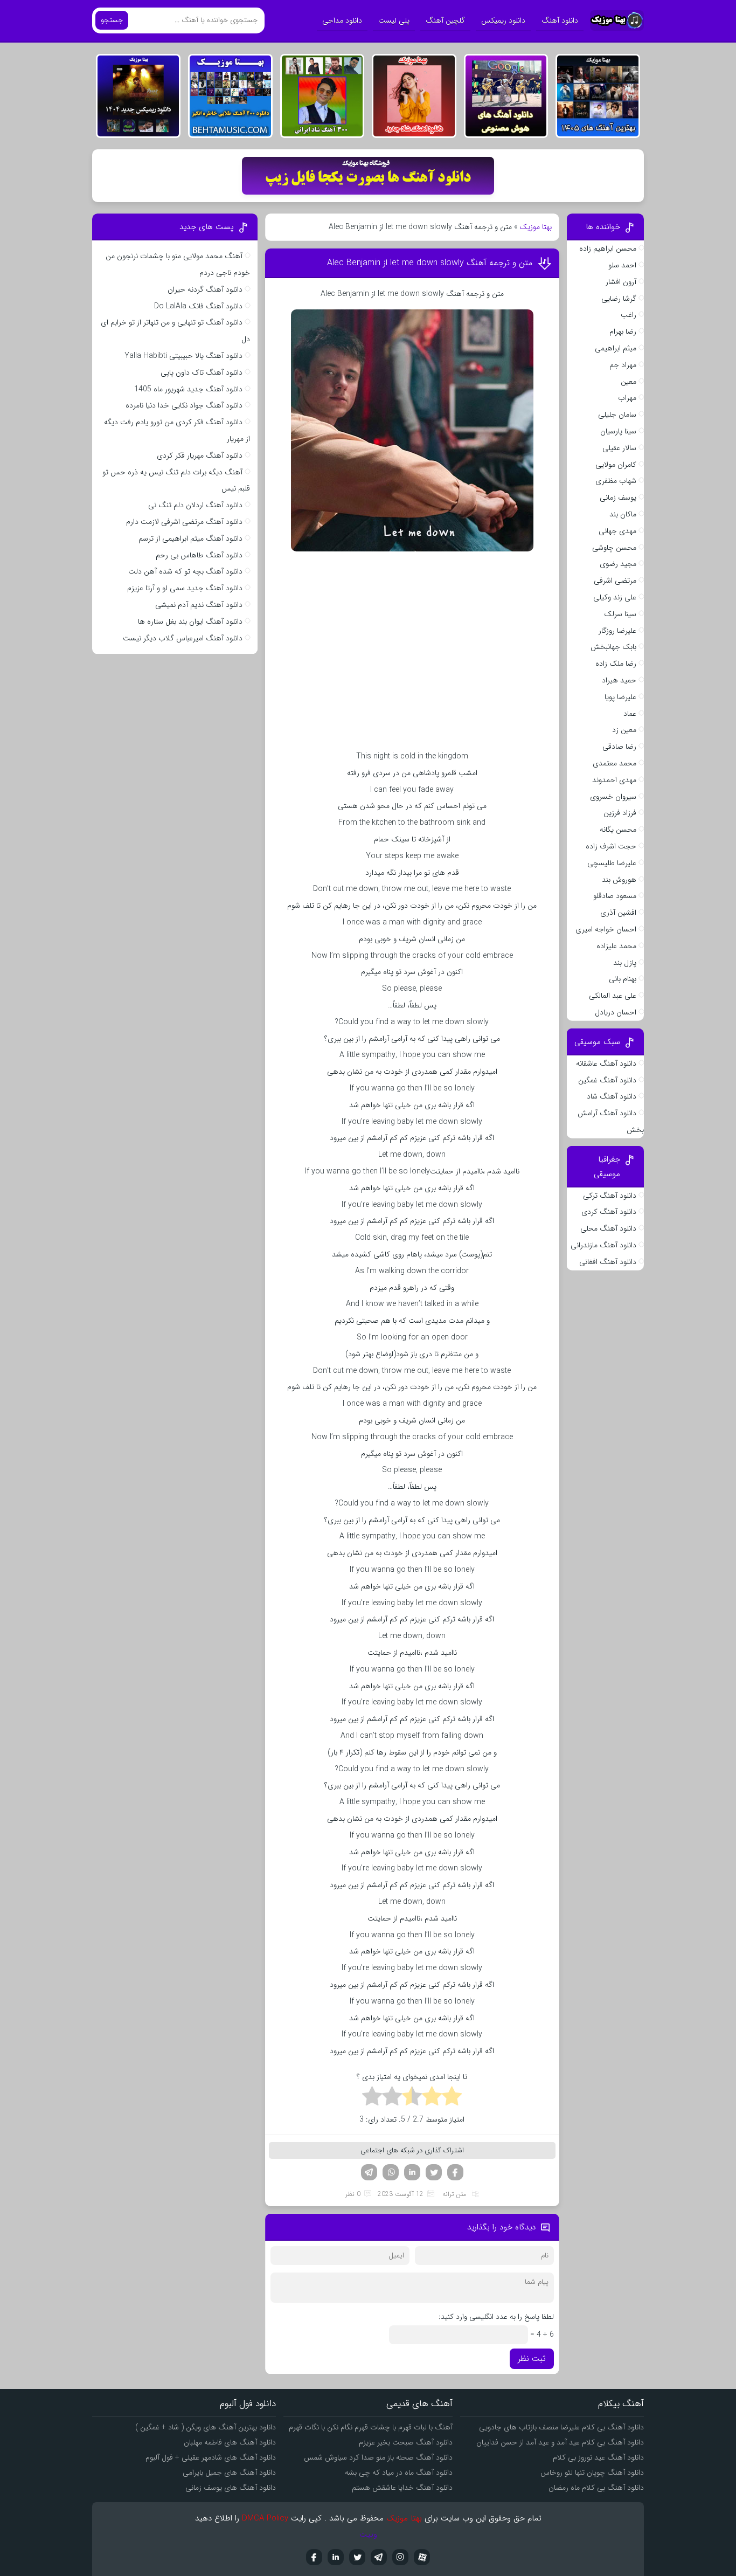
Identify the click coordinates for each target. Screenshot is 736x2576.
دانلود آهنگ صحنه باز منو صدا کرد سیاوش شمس (378, 2457)
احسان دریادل (616, 1012)
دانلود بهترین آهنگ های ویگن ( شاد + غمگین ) (206, 2427)
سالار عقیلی (619, 448)
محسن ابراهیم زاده (608, 248)
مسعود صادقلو (615, 896)
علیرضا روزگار (617, 631)
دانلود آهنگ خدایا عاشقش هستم (402, 2488)
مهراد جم (623, 365)
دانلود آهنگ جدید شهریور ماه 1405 (188, 389)
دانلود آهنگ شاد (612, 1096)
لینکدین (412, 2172)
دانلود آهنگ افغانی (608, 1262)
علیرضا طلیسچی (612, 863)
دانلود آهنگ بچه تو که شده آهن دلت (185, 571)
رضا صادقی (619, 747)
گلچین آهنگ (445, 20)
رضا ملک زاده (616, 664)
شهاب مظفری (616, 481)
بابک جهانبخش (613, 647)
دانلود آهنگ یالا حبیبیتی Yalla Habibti (183, 356)
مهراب (627, 398)
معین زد (624, 730)
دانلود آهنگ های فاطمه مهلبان (230, 2442)
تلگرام (369, 2172)
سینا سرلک (620, 614)
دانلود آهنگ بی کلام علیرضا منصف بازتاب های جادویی (561, 2427)
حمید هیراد (619, 680)
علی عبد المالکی (613, 996)
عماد (630, 714)
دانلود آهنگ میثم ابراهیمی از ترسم (190, 538)
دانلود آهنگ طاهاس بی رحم (199, 555)
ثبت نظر (532, 2359)
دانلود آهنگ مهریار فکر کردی (200, 455)
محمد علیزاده (616, 946)
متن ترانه (454, 2194)
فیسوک (455, 2172)
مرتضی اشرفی (615, 581)
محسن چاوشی (614, 548)
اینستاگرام (400, 2557)
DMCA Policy (265, 2518)
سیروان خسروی (613, 797)
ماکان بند (623, 514)
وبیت (368, 2534)
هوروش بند (619, 880)
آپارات (422, 2557)
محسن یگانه (618, 830)
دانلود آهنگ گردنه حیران (205, 289)
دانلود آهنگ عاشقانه (606, 1063)
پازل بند (625, 963)
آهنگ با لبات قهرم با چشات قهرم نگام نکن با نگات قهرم (371, 2427)
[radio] (452, 2098)
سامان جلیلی (617, 415)
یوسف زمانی (618, 498)
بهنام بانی (623, 979)
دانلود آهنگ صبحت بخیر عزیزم (406, 2442)
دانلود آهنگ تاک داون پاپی (202, 372)
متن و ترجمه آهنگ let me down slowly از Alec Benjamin (430, 263)
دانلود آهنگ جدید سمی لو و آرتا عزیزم (185, 588)
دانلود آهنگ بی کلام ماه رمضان (596, 2488)
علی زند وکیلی (615, 597)
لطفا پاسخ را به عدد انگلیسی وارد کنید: (496, 2317)
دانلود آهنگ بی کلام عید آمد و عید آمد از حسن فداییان (560, 2442)
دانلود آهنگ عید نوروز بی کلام (598, 2457)
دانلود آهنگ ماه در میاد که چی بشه (399, 2473)
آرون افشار (621, 282)
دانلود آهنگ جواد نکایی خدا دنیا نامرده (184, 405)
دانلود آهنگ (560, 20)
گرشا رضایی (619, 299)
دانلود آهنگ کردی (609, 1212)
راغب (629, 315)
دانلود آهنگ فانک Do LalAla (198, 306)
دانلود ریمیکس (503, 20)
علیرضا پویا (620, 697)
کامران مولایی (616, 465)
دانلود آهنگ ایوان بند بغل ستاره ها (190, 621)
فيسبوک (314, 2557)
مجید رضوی (618, 564)
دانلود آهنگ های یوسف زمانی (231, 2488)
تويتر (357, 2557)
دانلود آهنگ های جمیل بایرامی (229, 2473)
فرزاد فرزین (620, 813)
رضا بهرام (623, 332)
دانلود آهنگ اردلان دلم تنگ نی (195, 505)
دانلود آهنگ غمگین (607, 1080)
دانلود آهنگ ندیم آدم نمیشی (199, 605)
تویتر (434, 2172)
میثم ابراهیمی (616, 348)
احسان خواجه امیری (606, 929)
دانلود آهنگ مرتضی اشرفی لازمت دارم (184, 522)
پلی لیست (394, 20)
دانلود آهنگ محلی (608, 1228)
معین (629, 382)
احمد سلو (622, 265)
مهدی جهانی (617, 531)
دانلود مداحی (342, 20)
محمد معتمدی (615, 763)
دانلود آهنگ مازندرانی (603, 1245)
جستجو (112, 20)
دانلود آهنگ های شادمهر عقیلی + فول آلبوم (211, 2457)
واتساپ (391, 2172)
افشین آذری (618, 913)
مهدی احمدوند (614, 780)
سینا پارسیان (618, 431)
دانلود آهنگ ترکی (610, 1196)
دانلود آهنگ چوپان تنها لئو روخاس (592, 2473)
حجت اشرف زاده (611, 846)
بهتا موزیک (536, 227)
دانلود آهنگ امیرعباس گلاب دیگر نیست (183, 638)
